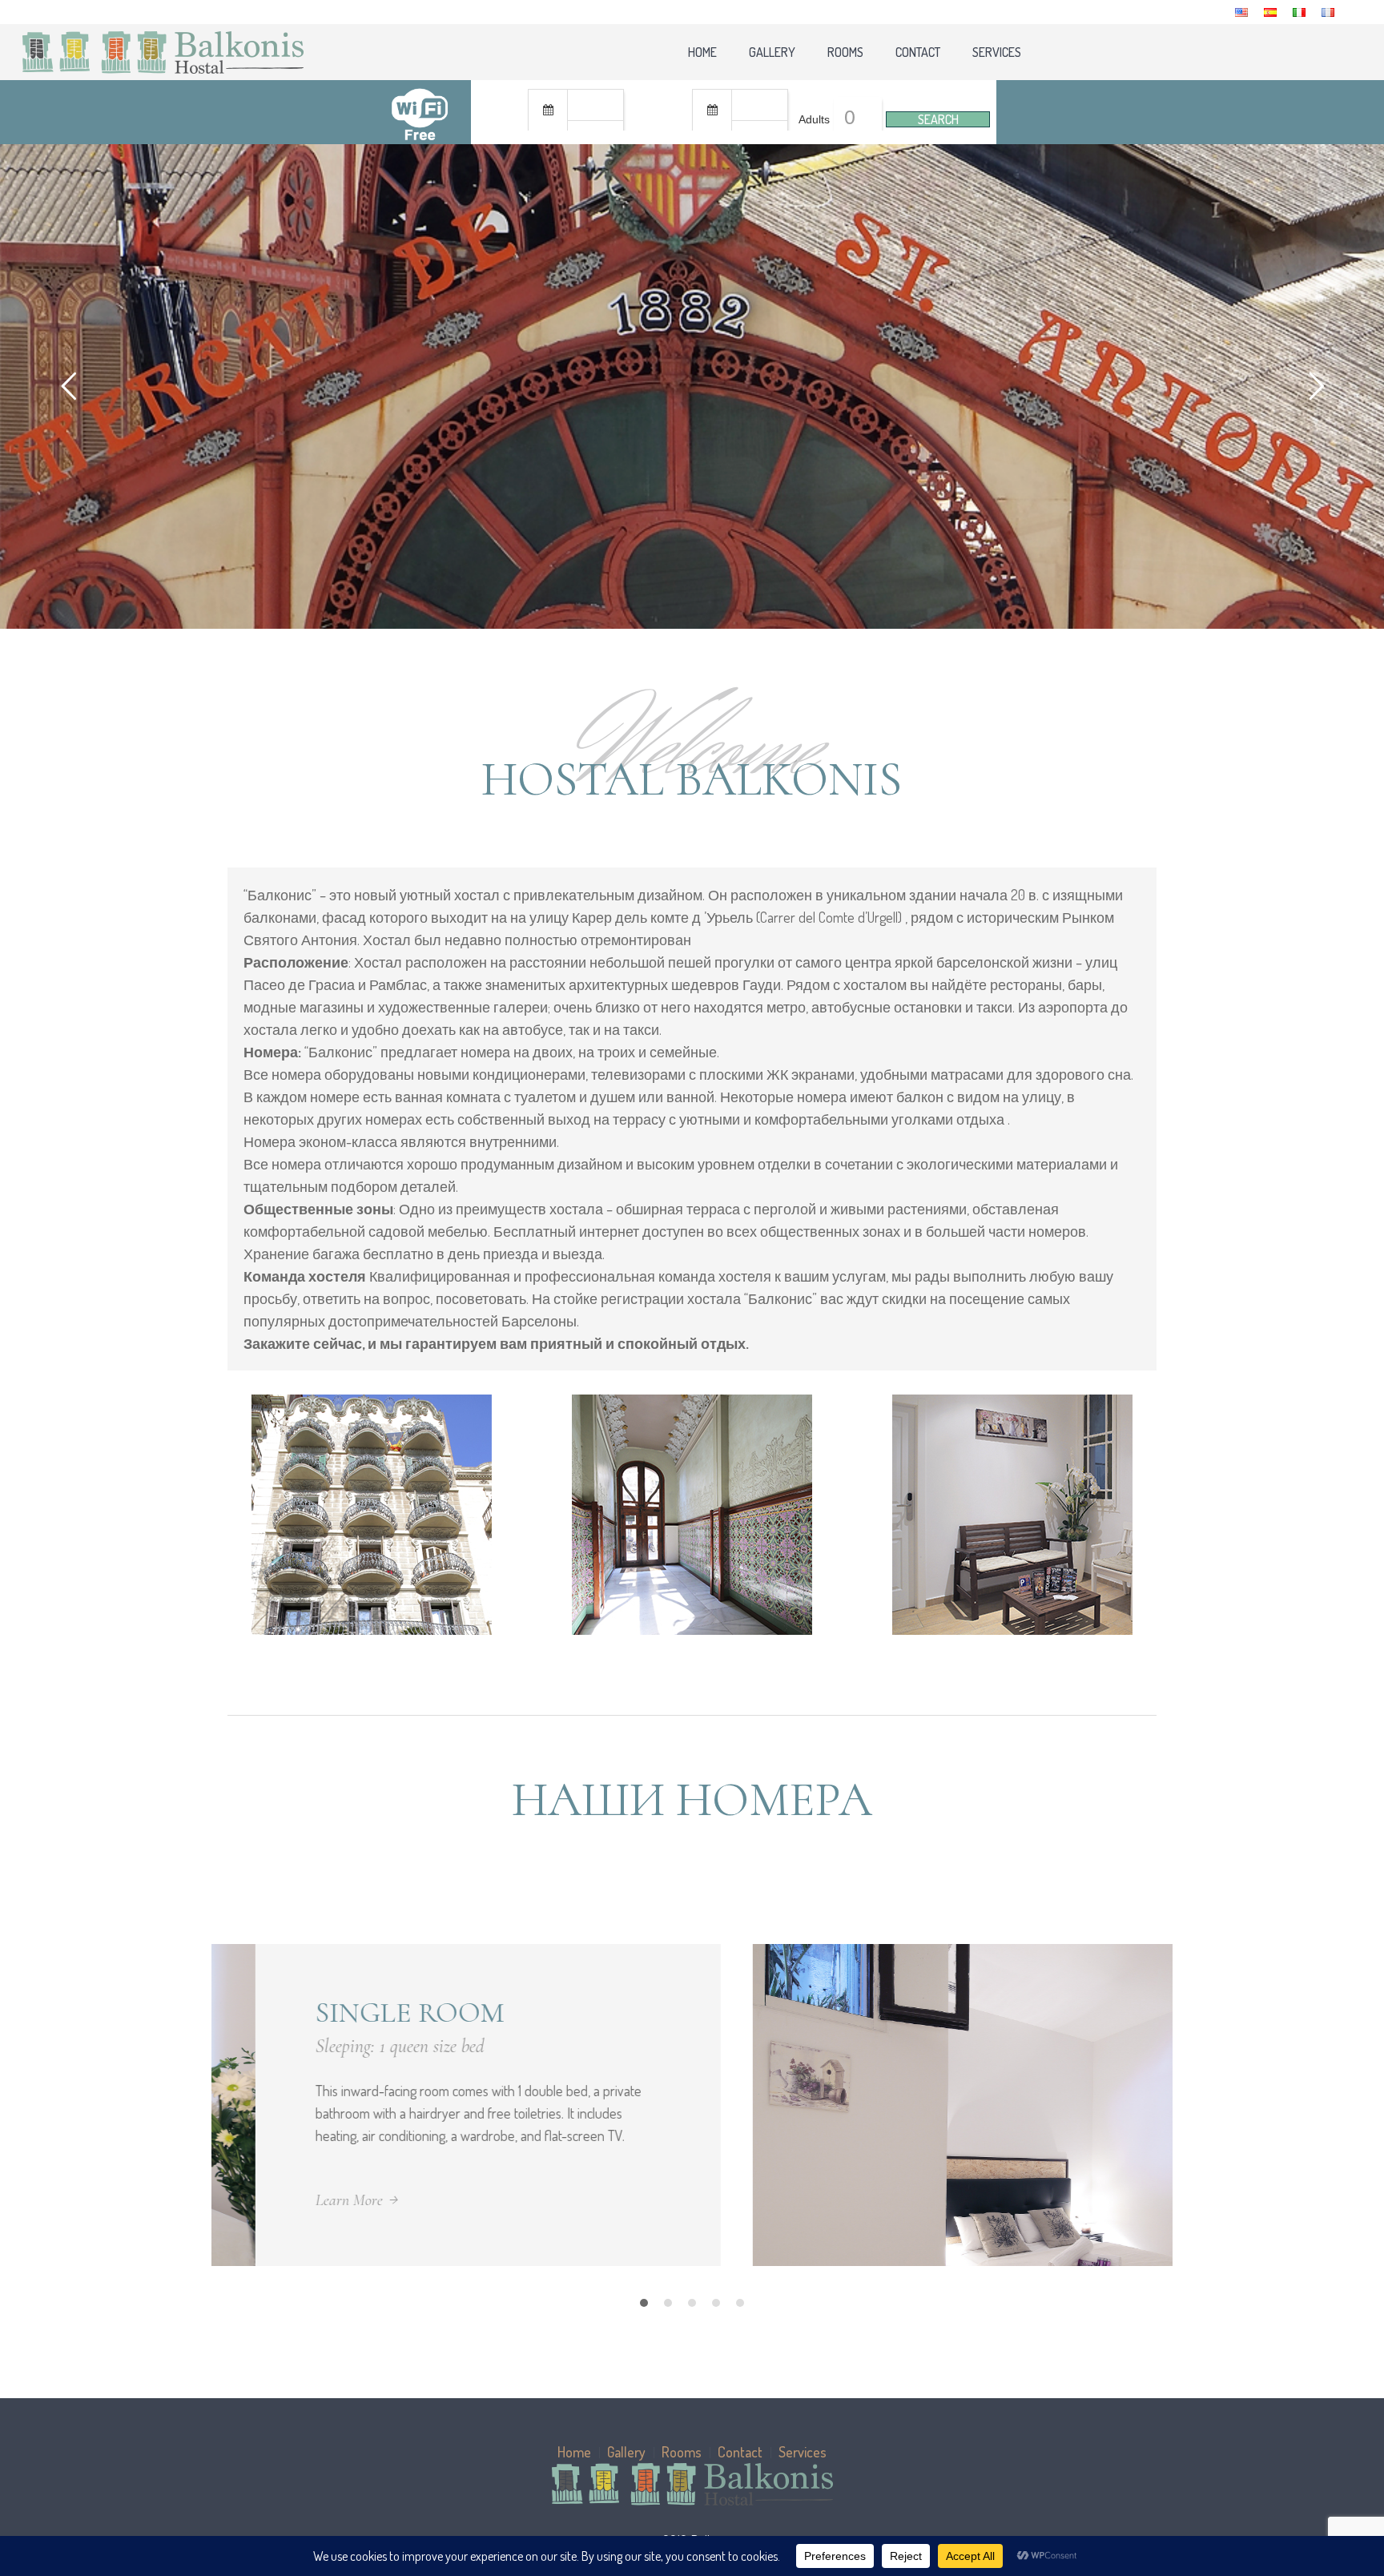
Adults (814, 119)
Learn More (786, 2200)
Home (574, 2452)
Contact (740, 2452)
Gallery (626, 2452)
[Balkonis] (692, 2484)
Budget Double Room (911, 2012)
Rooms (682, 2452)
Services (803, 2452)
